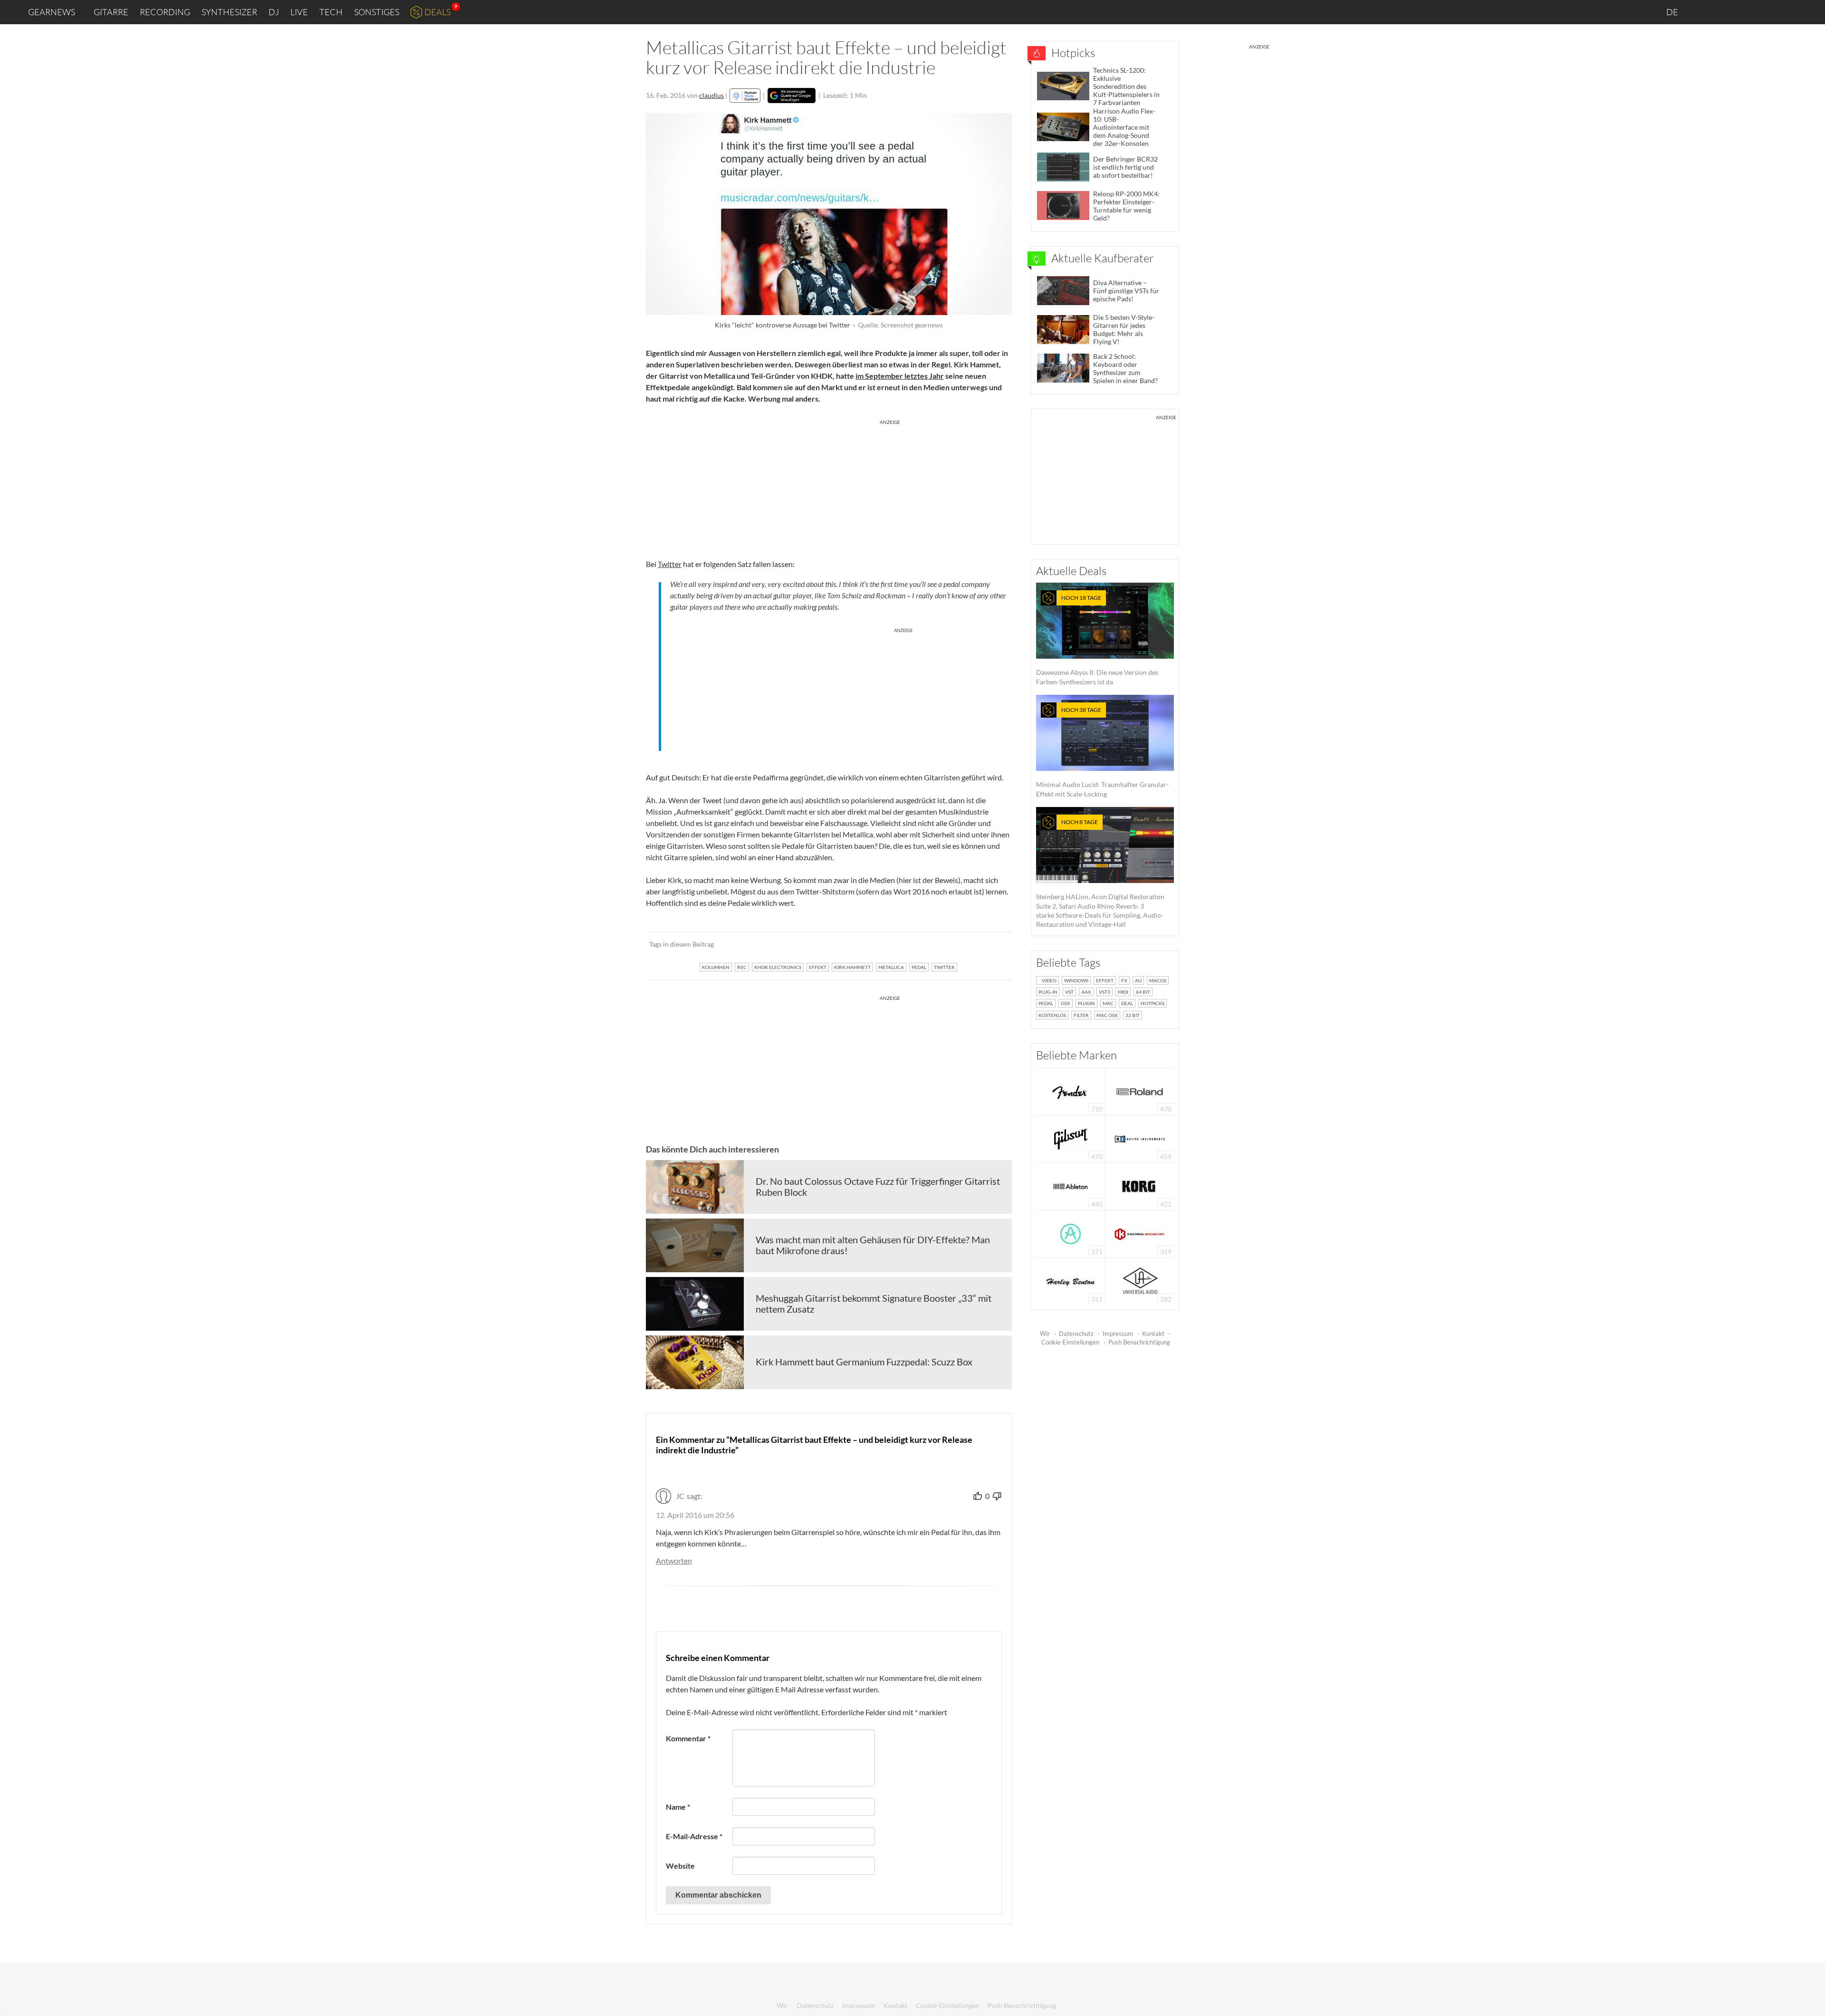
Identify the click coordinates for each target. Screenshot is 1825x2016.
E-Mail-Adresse (694, 1836)
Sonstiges (377, 12)
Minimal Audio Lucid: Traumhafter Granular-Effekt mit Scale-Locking (1102, 752)
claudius (711, 95)
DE (1673, 12)
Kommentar (688, 1738)
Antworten (674, 1560)
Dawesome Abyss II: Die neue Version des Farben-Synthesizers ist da (1097, 640)
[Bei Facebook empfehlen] (956, 944)
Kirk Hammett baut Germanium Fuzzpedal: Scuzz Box (864, 1362)
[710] (1071, 1090)
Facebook (1743, 12)
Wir (1045, 1334)
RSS (1786, 12)
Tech (331, 12)
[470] (1071, 1138)
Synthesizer (229, 12)
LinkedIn (1702, 12)
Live (299, 12)
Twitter (1763, 12)
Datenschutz (1076, 1334)
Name (678, 1807)
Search (1810, 12)
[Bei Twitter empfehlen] (992, 944)
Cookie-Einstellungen (1070, 1342)
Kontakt (1153, 1334)
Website (680, 1866)
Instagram (1724, 12)
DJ (274, 12)
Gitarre (111, 12)
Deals (437, 12)
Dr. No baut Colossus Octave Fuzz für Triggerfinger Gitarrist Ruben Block (878, 1187)
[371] (1071, 1233)
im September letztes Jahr (900, 376)
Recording (165, 12)
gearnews (52, 12)
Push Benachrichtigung (1139, 1342)
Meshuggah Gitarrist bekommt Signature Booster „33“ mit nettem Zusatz (874, 1304)
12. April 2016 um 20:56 (695, 1515)
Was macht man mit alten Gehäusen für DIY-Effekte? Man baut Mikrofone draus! (873, 1245)
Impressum (1118, 1334)
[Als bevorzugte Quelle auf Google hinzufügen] (792, 96)
